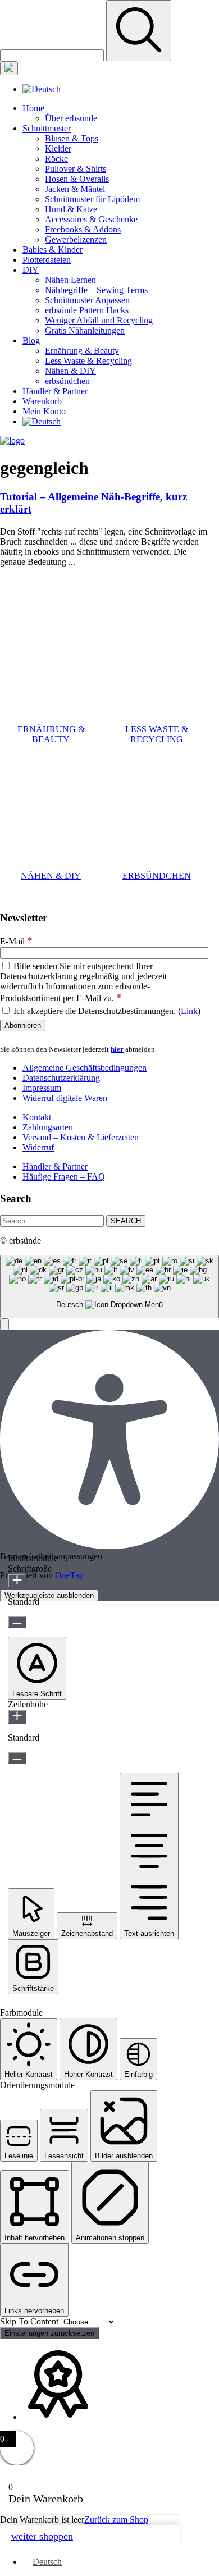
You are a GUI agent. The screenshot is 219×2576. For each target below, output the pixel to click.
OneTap (69, 1575)
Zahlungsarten (48, 1127)
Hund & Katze (71, 209)
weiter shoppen (42, 2536)
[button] (4, 1324)
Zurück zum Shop (116, 2520)
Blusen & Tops (72, 138)
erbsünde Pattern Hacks (87, 310)
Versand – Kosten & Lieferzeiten (81, 1137)
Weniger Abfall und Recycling (99, 320)
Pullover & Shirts (76, 169)
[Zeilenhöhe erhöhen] (17, 1717)
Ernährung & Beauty (82, 351)
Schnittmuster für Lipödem (92, 199)
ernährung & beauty (51, 734)
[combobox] (109, 1287)
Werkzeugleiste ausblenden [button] (49, 1595)
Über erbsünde (71, 118)
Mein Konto (44, 411)
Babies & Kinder (53, 250)
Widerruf (38, 1147)
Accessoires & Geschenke (91, 219)
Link (189, 1011)
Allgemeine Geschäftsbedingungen (85, 1068)
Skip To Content (30, 2321)
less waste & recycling (157, 734)
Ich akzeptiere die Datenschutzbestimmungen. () (106, 1011)
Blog (31, 341)
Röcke (56, 159)
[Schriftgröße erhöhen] (17, 1581)
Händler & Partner (55, 391)
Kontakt (37, 1117)
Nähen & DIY (70, 371)
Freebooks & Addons (83, 229)
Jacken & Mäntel (75, 189)
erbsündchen (67, 381)
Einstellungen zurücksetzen (49, 2333)
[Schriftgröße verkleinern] (17, 1622)
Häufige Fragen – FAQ (64, 1177)
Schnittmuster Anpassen (87, 300)
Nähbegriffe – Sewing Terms (96, 290)
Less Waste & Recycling (88, 361)
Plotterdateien (47, 260)
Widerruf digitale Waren (65, 1098)
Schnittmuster (47, 128)
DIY (31, 270)
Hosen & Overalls (77, 179)
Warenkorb (42, 401)
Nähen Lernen (70, 280)
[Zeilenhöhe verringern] (17, 1758)
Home (33, 108)
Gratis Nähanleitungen (85, 330)
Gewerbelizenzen (76, 239)
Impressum (42, 1088)
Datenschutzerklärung (61, 1078)
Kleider (58, 149)
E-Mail (16, 941)
